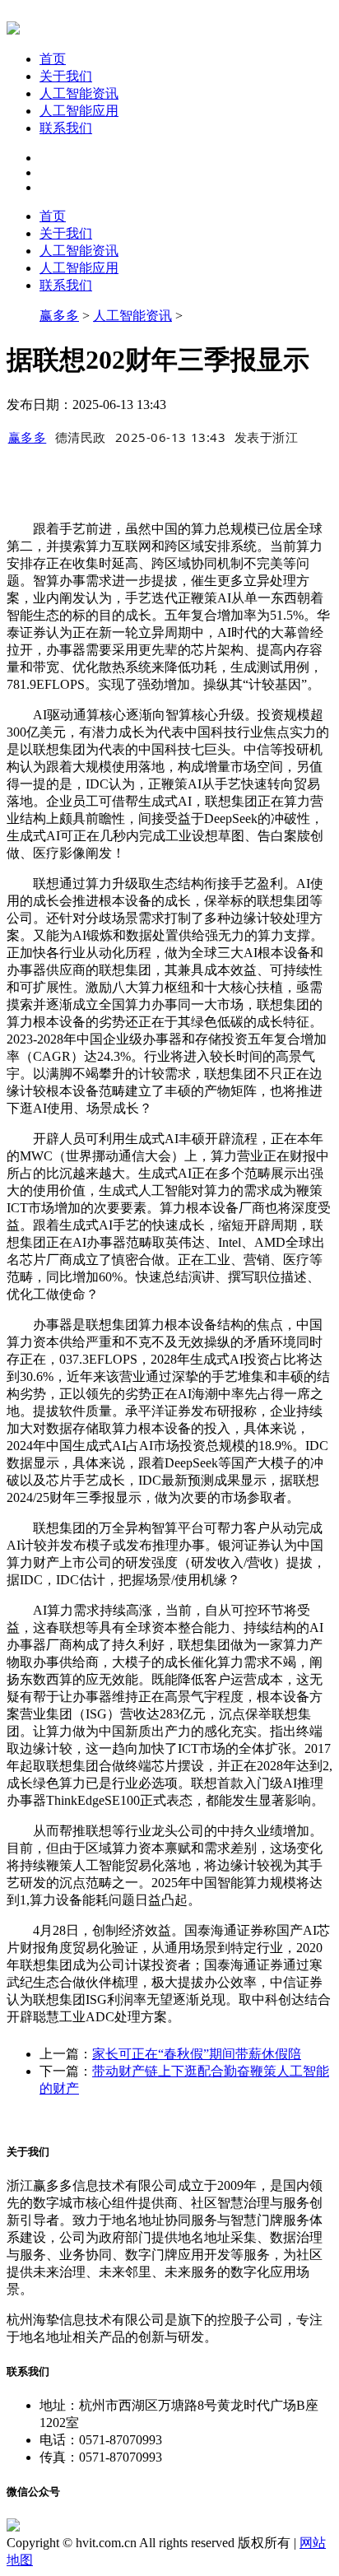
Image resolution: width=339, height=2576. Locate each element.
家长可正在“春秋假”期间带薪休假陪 (197, 2054)
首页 (53, 59)
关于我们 (66, 76)
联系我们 (66, 128)
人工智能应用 (79, 111)
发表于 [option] (267, 437)
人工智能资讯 (79, 93)
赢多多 (59, 316)
